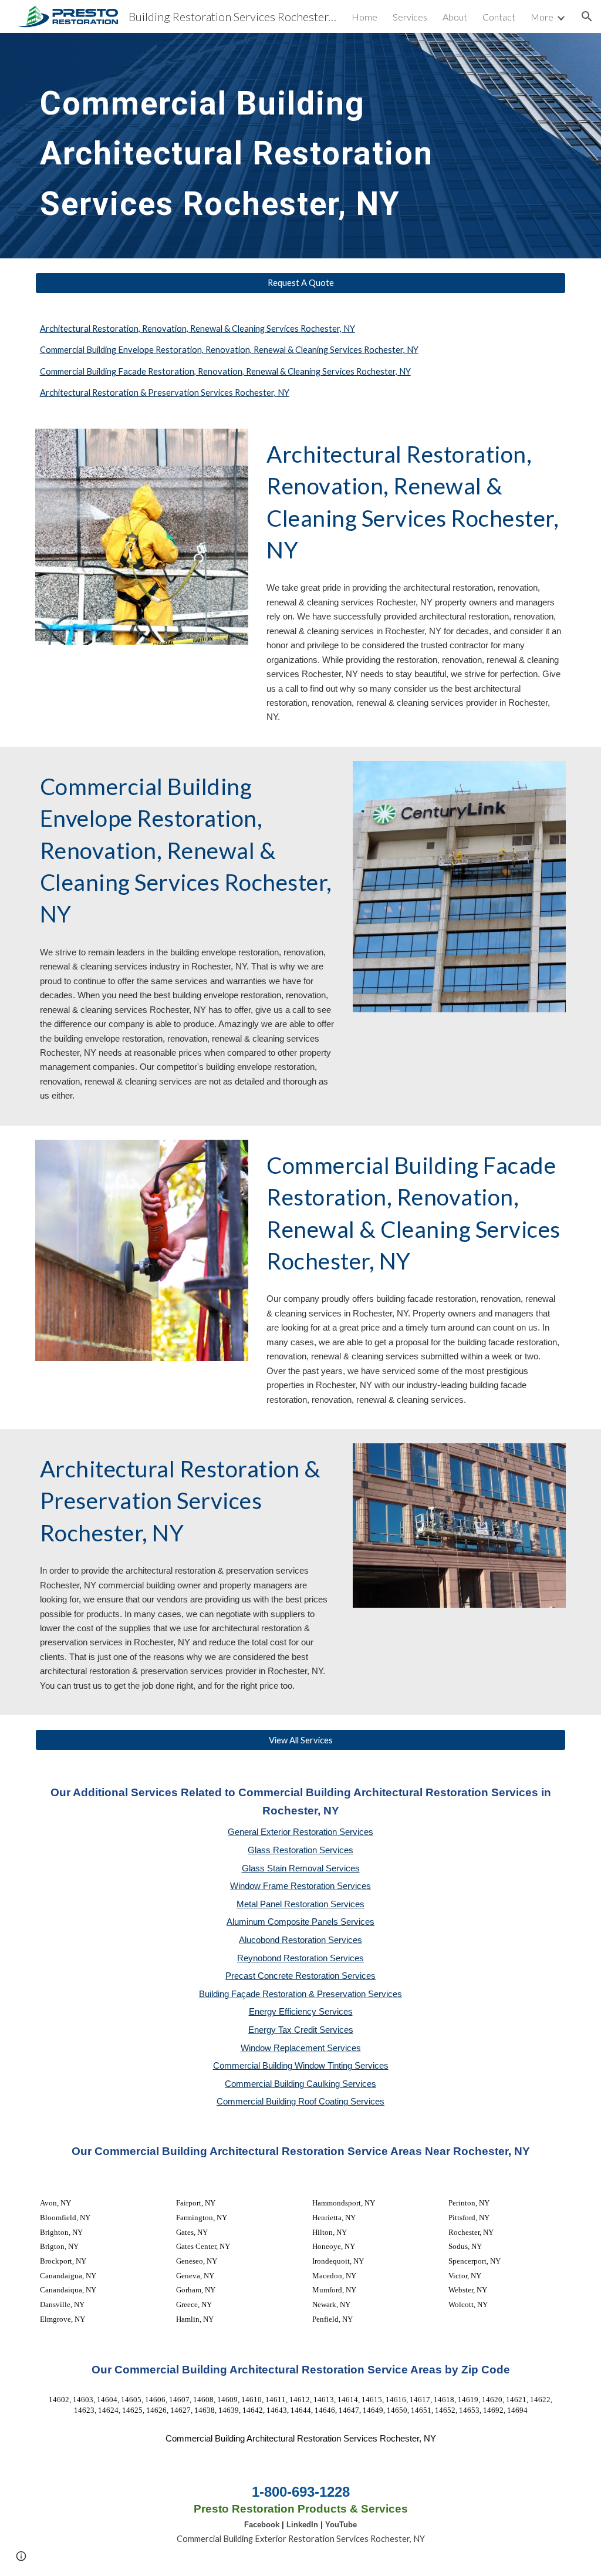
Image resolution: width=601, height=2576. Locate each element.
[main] (278, 146)
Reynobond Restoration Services (300, 1958)
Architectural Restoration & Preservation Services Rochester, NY (165, 393)
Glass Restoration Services (300, 1850)
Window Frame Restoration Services (300, 1886)
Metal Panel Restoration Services (300, 1904)
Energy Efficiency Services (301, 2012)
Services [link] (410, 17)
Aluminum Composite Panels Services (300, 1922)
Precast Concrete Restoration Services (300, 1976)
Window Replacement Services (301, 2048)
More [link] (542, 17)
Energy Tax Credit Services (301, 2030)
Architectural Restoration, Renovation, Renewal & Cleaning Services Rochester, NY (197, 329)
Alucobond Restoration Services (300, 1940)
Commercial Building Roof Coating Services (300, 2102)
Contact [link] (499, 17)
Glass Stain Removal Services (301, 1868)
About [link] (455, 17)
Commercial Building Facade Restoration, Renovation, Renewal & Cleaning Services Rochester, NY (225, 371)
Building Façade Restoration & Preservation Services (300, 1994)
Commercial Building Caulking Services (300, 2084)
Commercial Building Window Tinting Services (301, 2066)
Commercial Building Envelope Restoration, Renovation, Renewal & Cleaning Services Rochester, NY (229, 350)
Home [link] (364, 17)
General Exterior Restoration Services (300, 1832)
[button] (587, 16)
